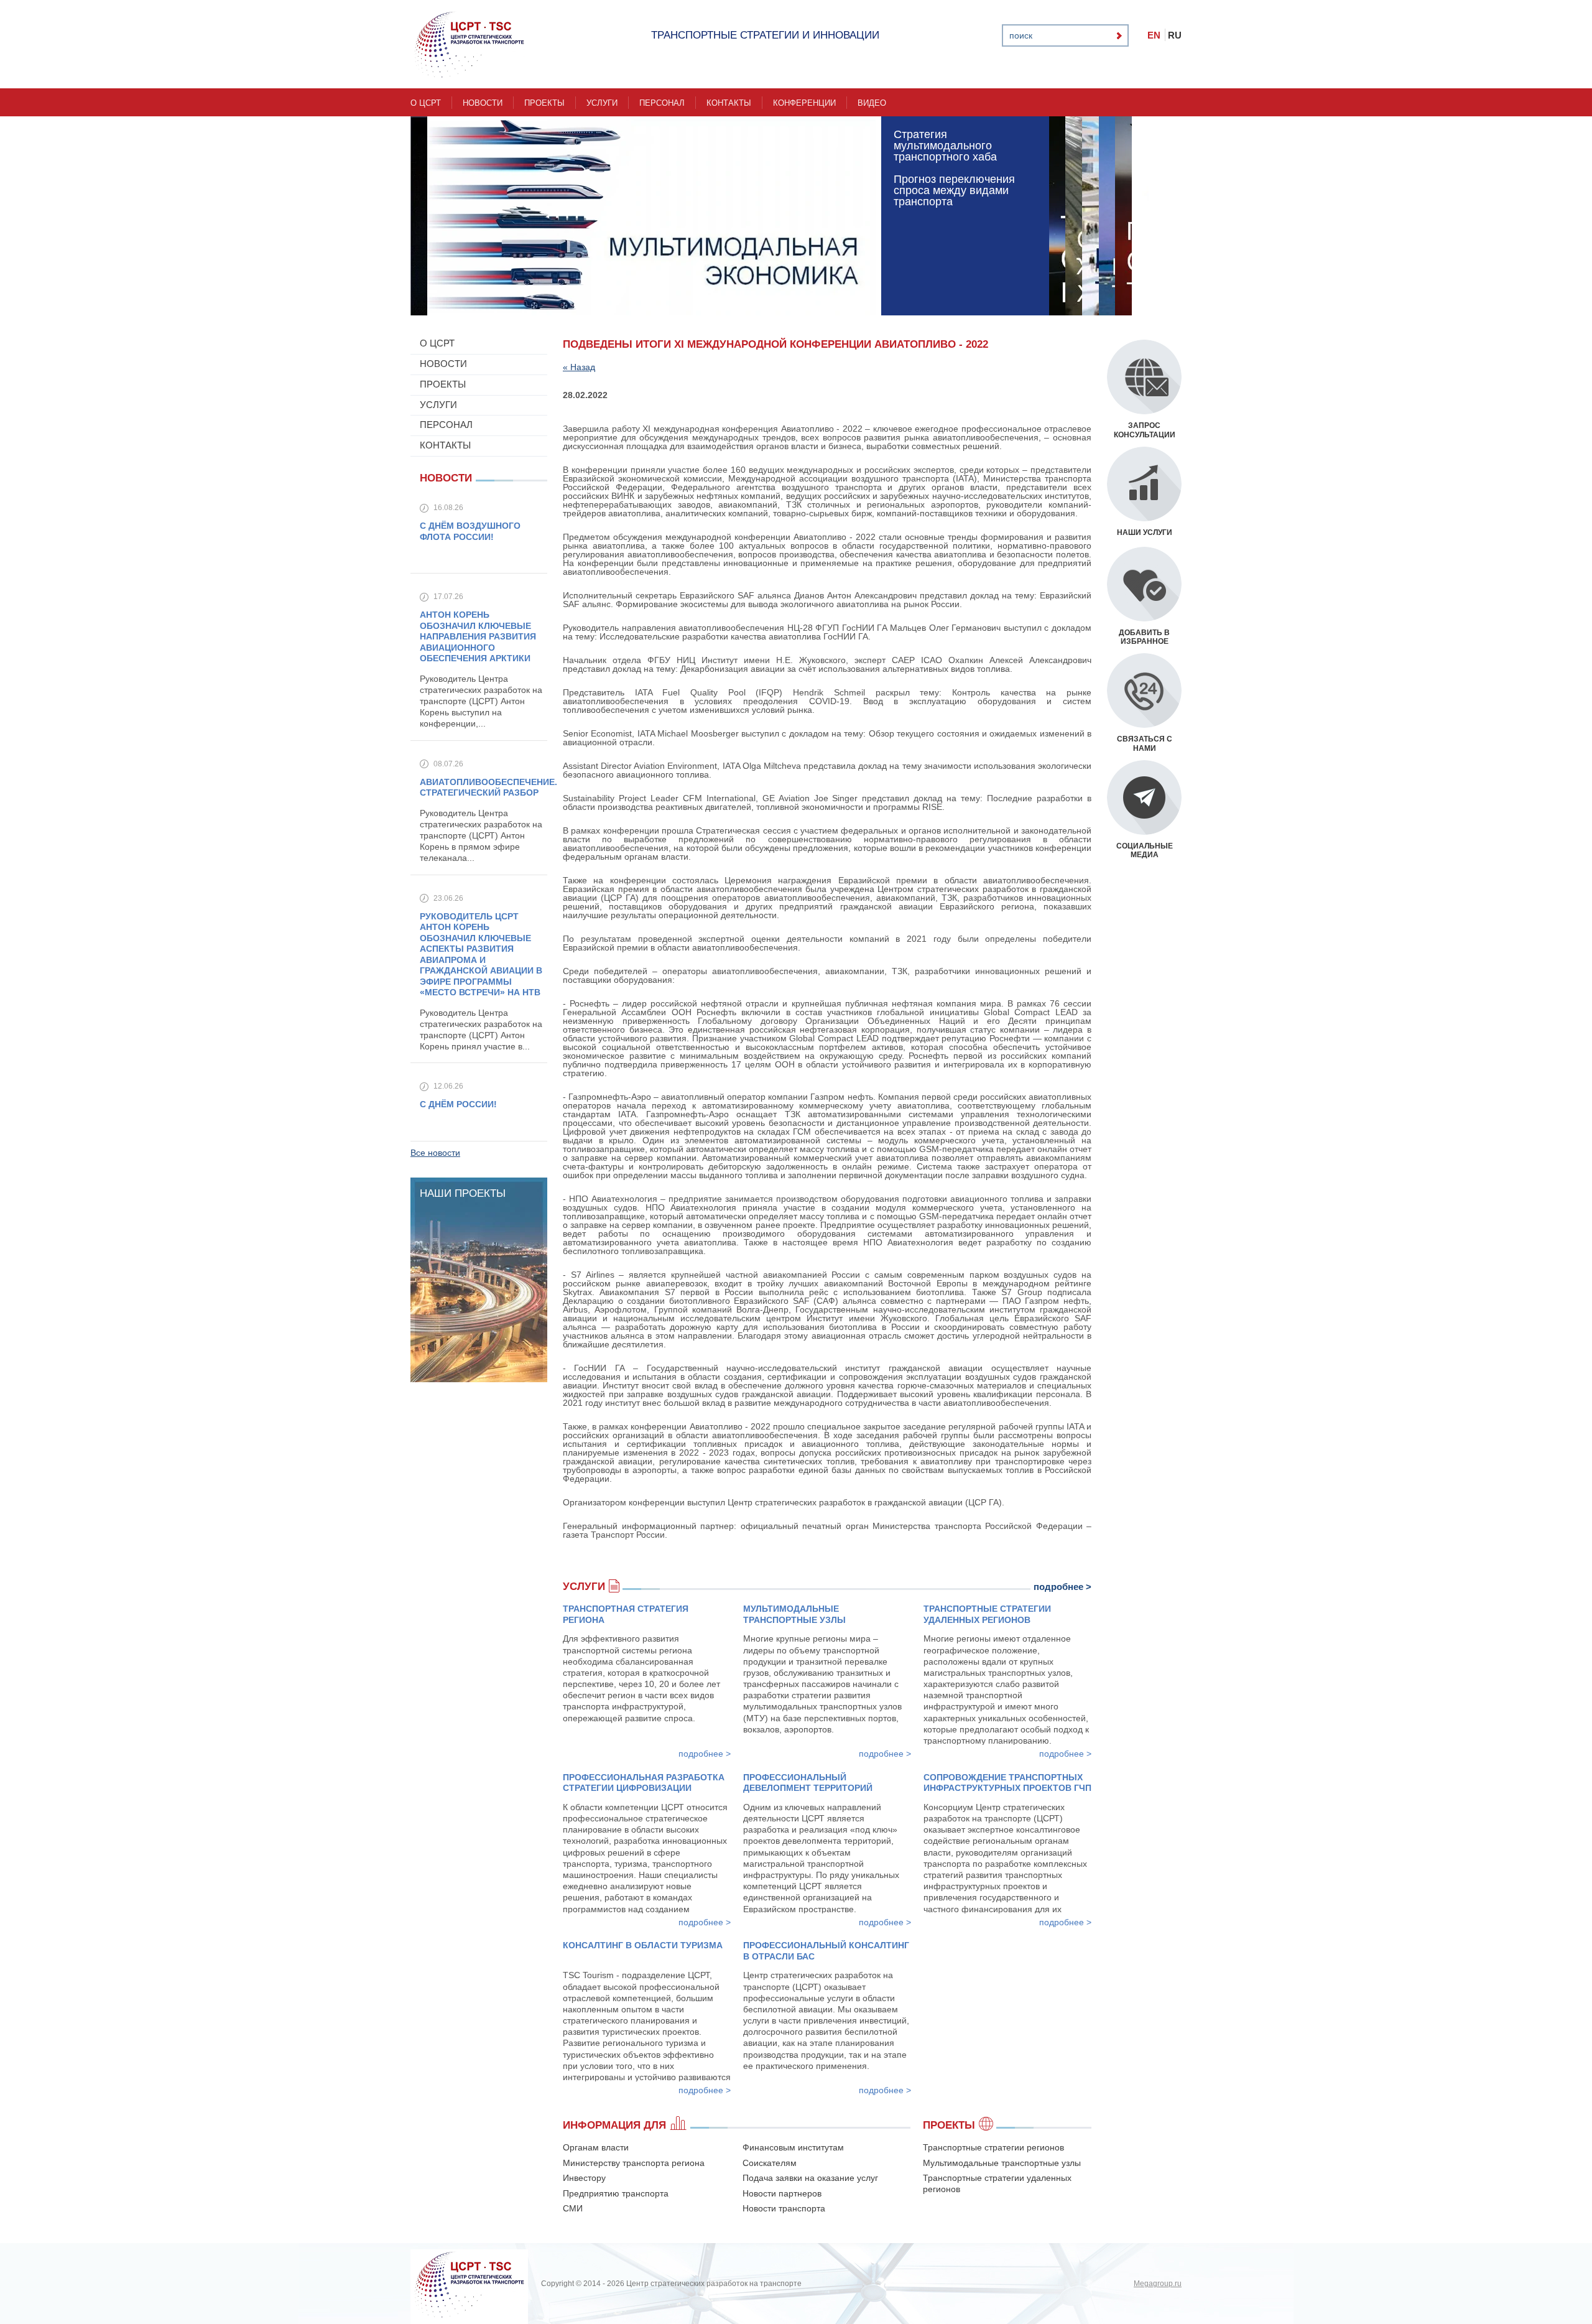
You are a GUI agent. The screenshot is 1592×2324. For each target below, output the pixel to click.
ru (1175, 35)
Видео (872, 103)
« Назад (579, 367)
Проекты (544, 103)
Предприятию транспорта (616, 2193)
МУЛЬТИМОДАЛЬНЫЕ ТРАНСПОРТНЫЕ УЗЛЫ (794, 1614)
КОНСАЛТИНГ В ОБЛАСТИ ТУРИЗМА (643, 1945)
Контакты (729, 103)
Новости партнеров (782, 2193)
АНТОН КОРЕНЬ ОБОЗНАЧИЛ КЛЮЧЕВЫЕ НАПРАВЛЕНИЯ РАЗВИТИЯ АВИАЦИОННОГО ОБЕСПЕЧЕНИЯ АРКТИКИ (478, 636)
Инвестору (584, 2178)
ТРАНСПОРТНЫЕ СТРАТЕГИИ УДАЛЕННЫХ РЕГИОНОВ (987, 1614)
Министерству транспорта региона (634, 2163)
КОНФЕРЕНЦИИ (804, 103)
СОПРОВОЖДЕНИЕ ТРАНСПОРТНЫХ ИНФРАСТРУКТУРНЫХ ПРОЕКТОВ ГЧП (1007, 1783)
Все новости (435, 1153)
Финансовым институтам (793, 2147)
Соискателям (770, 2163)
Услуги (602, 103)
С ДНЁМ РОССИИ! (458, 1104)
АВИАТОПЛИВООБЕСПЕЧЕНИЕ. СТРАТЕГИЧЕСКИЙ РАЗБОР (488, 788)
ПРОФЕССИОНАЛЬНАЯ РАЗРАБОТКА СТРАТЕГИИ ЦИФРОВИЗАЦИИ (644, 1783)
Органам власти (596, 2147)
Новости (483, 103)
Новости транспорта (784, 2208)
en (1154, 35)
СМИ (573, 2208)
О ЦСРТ (426, 103)
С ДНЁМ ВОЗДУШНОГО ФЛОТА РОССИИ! (470, 531)
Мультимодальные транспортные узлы (1002, 2163)
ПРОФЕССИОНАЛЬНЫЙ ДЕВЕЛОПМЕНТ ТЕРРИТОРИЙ (808, 1783)
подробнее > (1062, 1587)
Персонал (662, 103)
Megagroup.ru (1158, 2284)
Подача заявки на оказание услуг (810, 2178)
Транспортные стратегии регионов (993, 2147)
